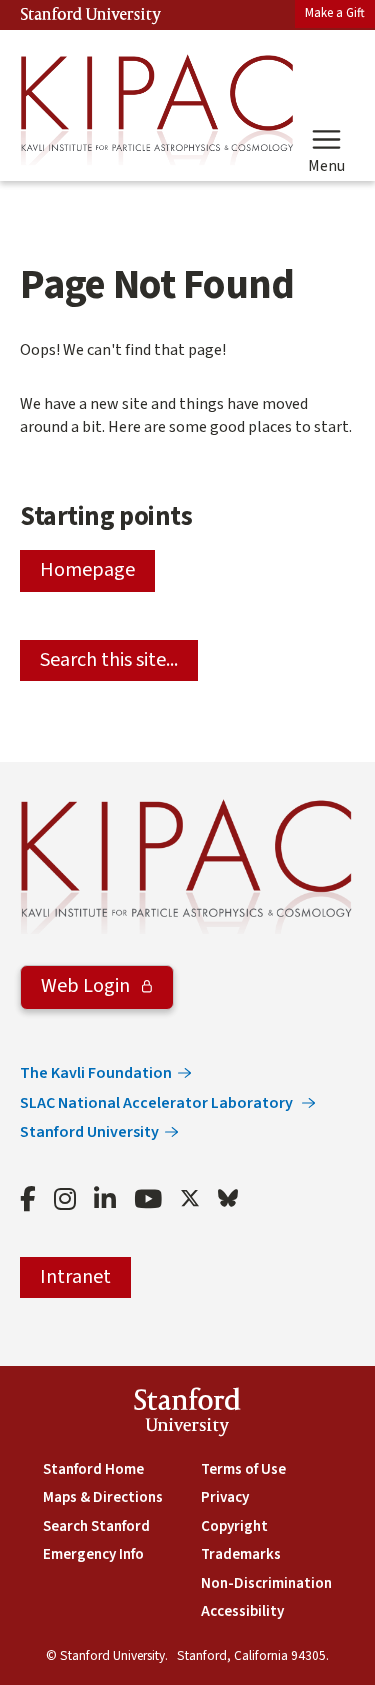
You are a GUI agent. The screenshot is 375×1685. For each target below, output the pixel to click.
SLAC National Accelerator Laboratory (158, 1103)
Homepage (87, 570)
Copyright (234, 1526)
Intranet (75, 1277)
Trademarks (241, 1554)
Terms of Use (243, 1469)
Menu (326, 165)
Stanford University (91, 15)
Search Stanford (96, 1526)
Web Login (87, 986)
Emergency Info (93, 1554)
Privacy (225, 1497)
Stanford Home (93, 1469)
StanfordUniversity (187, 1415)
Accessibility (242, 1611)
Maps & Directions (103, 1497)
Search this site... (109, 660)
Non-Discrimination (266, 1583)
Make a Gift (335, 13)
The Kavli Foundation (96, 1073)
